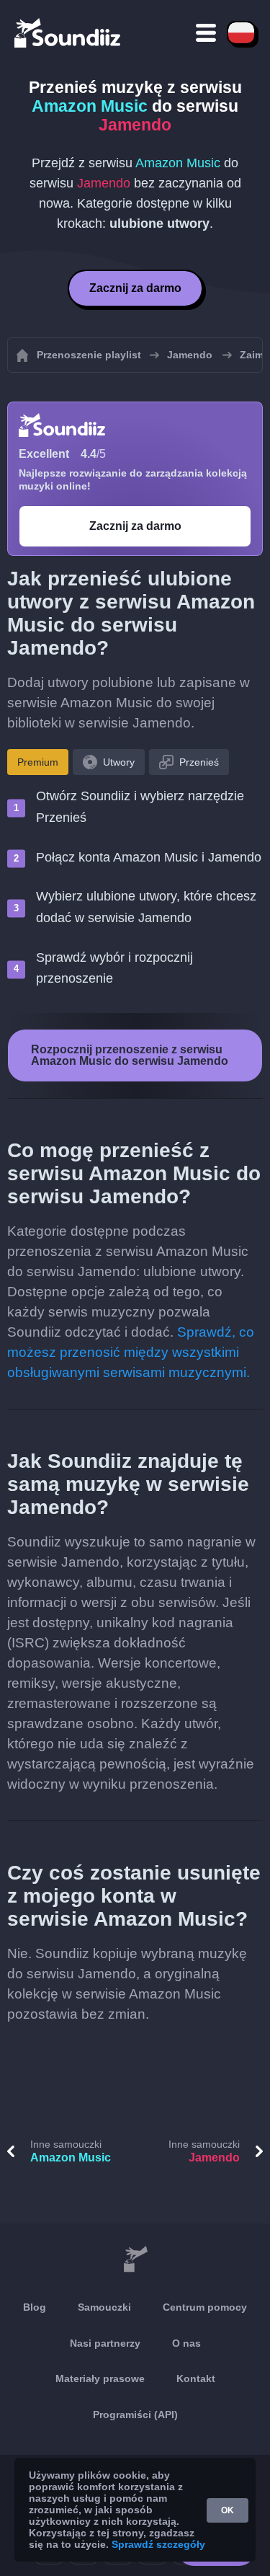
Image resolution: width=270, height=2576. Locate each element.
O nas (186, 2343)
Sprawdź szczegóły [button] (158, 2544)
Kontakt (196, 2378)
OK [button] (228, 2510)
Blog (35, 2307)
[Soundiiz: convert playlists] (135, 2259)
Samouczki (104, 2307)
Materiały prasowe (100, 2378)
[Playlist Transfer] (68, 32)
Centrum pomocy (205, 2307)
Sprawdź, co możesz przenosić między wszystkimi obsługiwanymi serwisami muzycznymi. (131, 1352)
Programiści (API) (135, 2415)
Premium (38, 762)
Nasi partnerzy (105, 2343)
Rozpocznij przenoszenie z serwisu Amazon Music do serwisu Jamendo (130, 1055)
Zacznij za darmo (135, 288)
